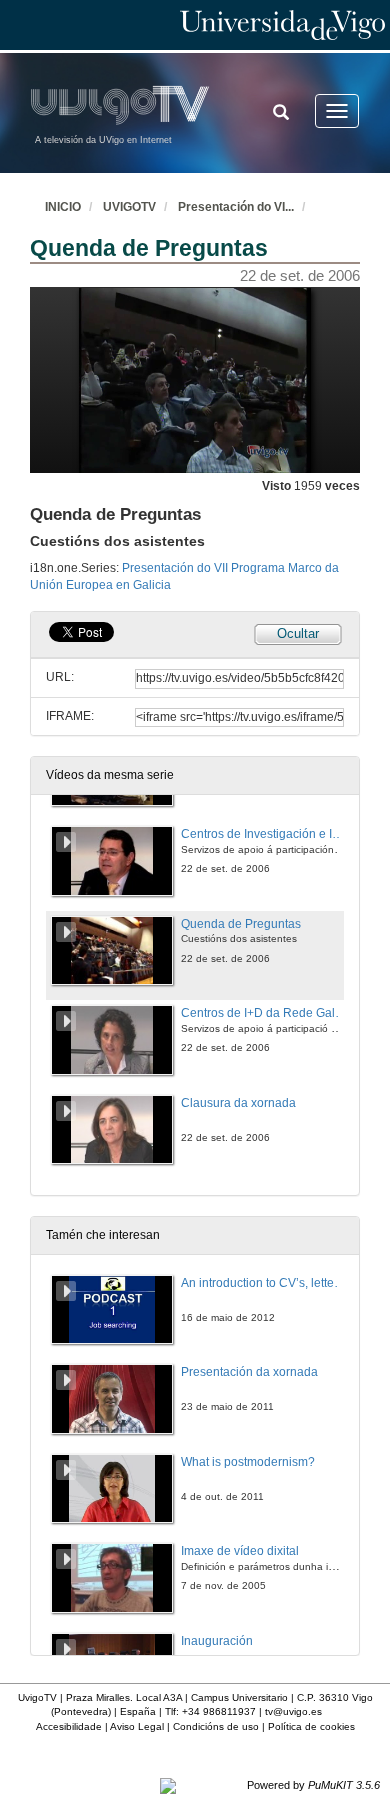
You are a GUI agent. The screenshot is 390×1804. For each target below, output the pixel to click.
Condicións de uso (216, 1726)
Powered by (313, 1785)
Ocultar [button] (298, 633)
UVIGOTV (129, 207)
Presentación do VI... (236, 207)
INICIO (63, 207)
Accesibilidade (69, 1726)
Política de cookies (311, 1726)
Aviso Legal (137, 1726)
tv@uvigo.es (293, 1711)
